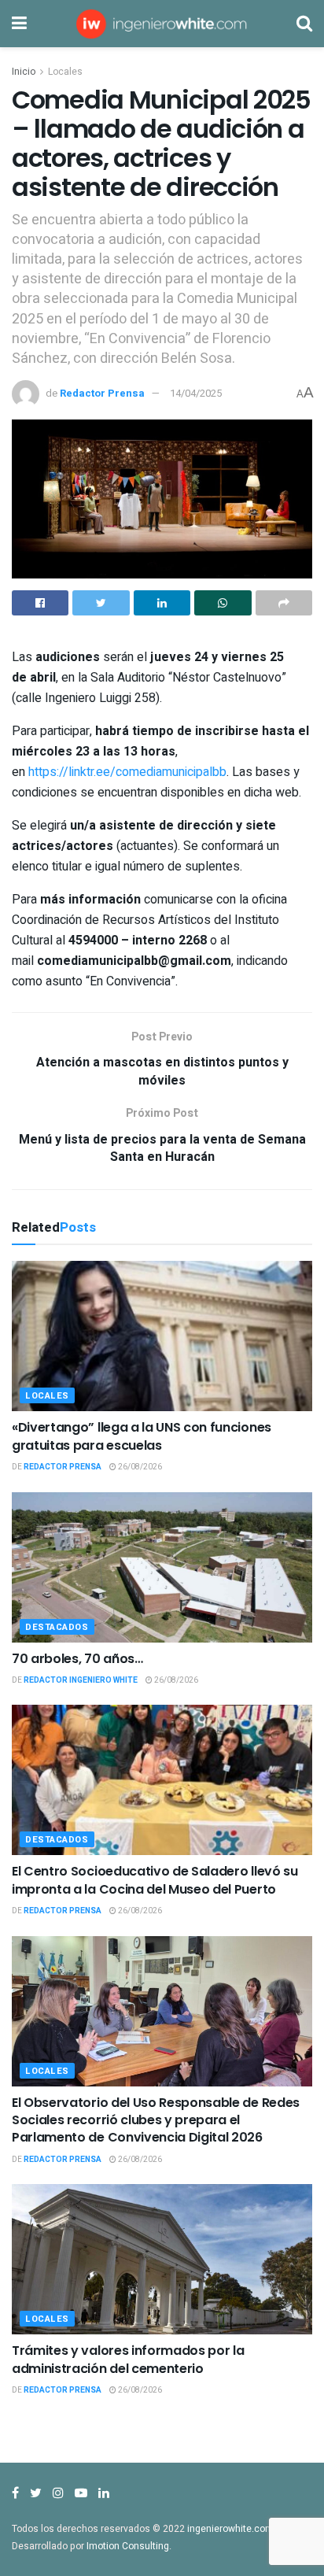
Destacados (57, 1627)
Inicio (24, 72)
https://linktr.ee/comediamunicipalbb (127, 772)
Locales (65, 72)
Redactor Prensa (102, 393)
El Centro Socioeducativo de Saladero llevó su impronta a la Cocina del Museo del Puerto (155, 1880)
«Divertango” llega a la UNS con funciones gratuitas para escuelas (142, 1436)
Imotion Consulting (128, 2546)
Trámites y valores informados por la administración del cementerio (128, 2359)
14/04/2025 (196, 393)
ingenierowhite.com (230, 2529)
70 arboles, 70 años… (77, 1659)
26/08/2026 (139, 1467)
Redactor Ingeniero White (81, 1680)
